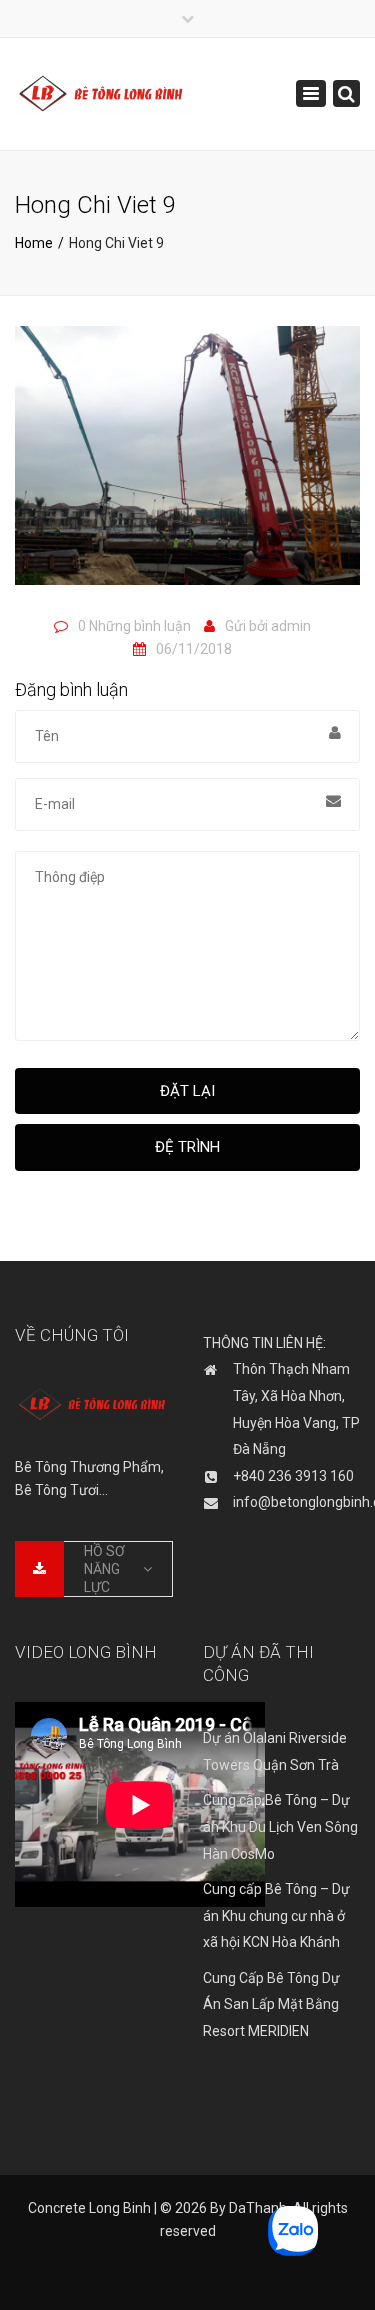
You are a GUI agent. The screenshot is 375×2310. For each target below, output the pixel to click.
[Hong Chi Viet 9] (187, 464)
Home (34, 243)
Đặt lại (187, 1091)
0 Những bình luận (134, 626)
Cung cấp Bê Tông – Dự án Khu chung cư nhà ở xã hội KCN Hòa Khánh (276, 1915)
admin (291, 626)
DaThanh (258, 2208)
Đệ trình (187, 1147)
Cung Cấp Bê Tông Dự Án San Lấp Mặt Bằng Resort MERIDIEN (271, 2004)
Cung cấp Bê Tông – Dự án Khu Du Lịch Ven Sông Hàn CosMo (280, 1826)
